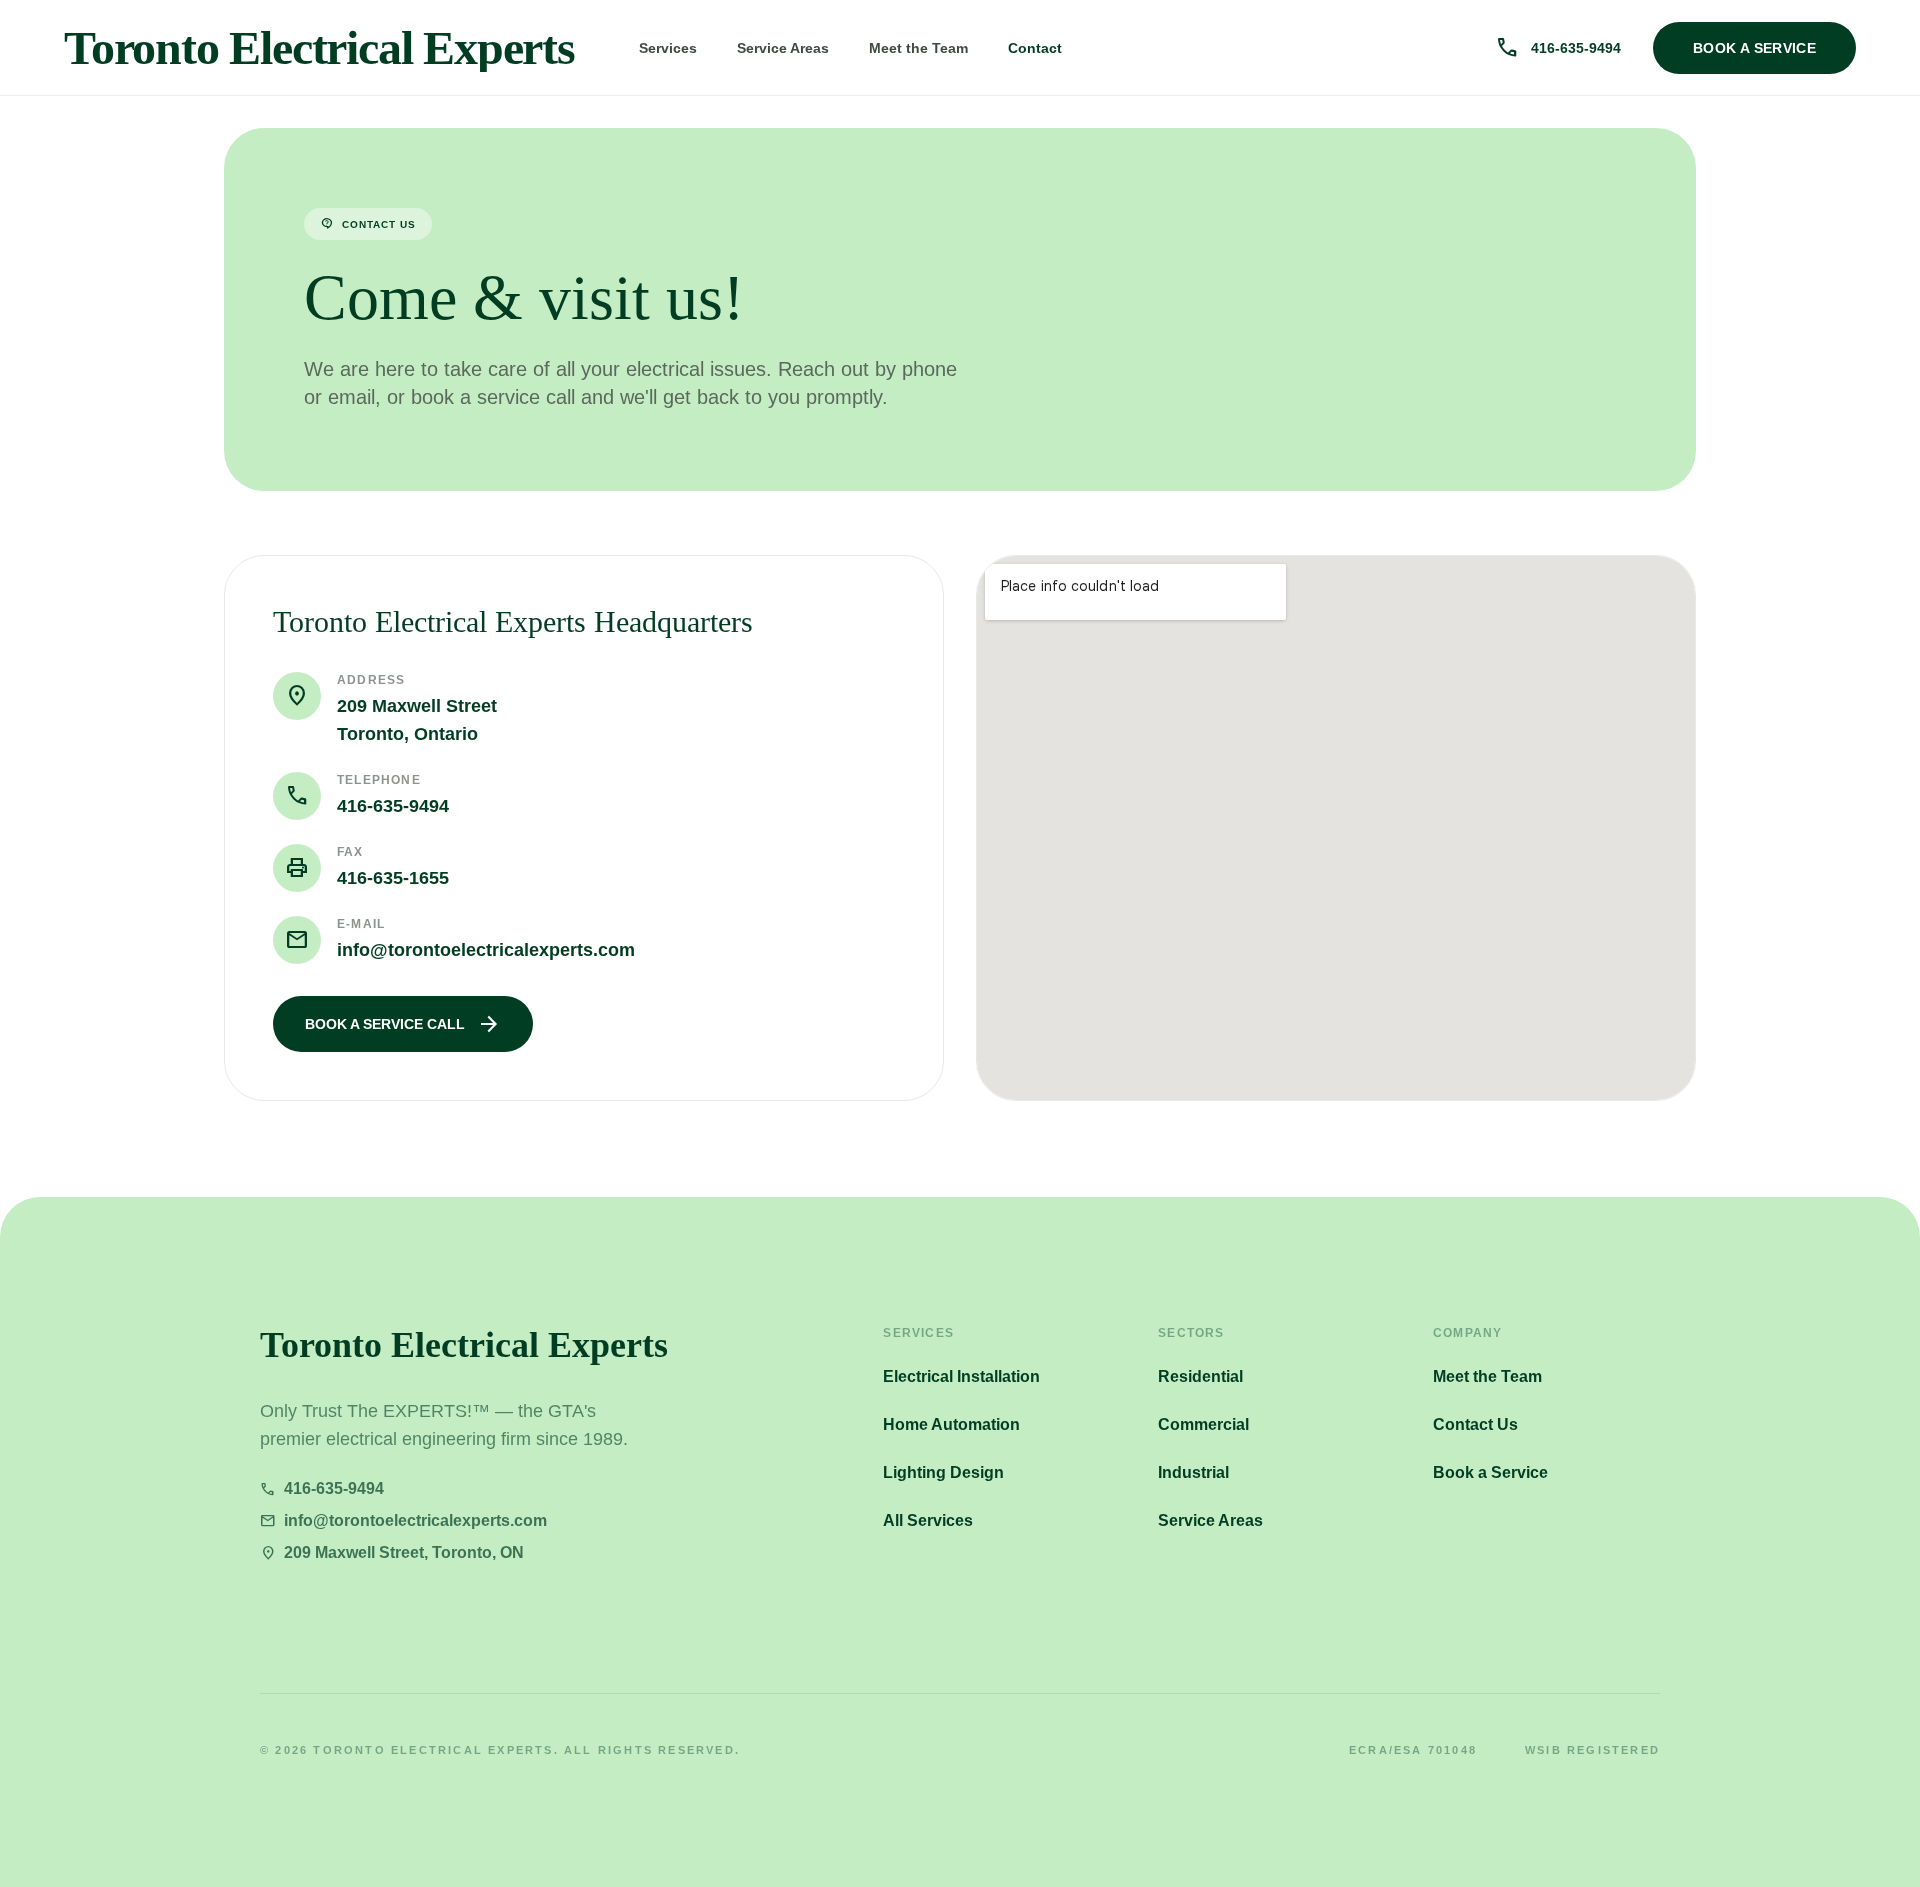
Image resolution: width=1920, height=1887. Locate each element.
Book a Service (1490, 1472)
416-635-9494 (393, 806)
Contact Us (1475, 1424)
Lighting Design (943, 1472)
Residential (1200, 1376)
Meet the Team (918, 48)
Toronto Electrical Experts (319, 48)
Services (668, 48)
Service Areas (783, 48)
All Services (928, 1520)
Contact (1035, 48)
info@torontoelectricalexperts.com (486, 950)
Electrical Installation (961, 1376)
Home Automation (951, 1424)
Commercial (1203, 1424)
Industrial (1193, 1472)
